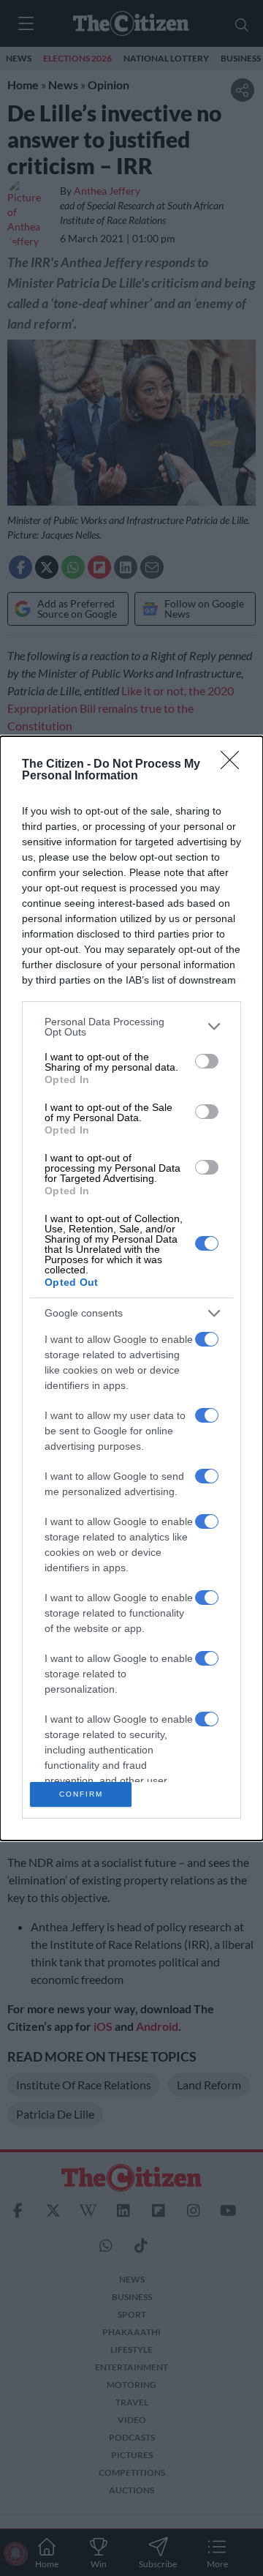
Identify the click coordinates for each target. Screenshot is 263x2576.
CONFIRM (81, 1794)
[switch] (207, 1061)
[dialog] (131, 1288)
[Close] (235, 765)
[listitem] (131, 1027)
